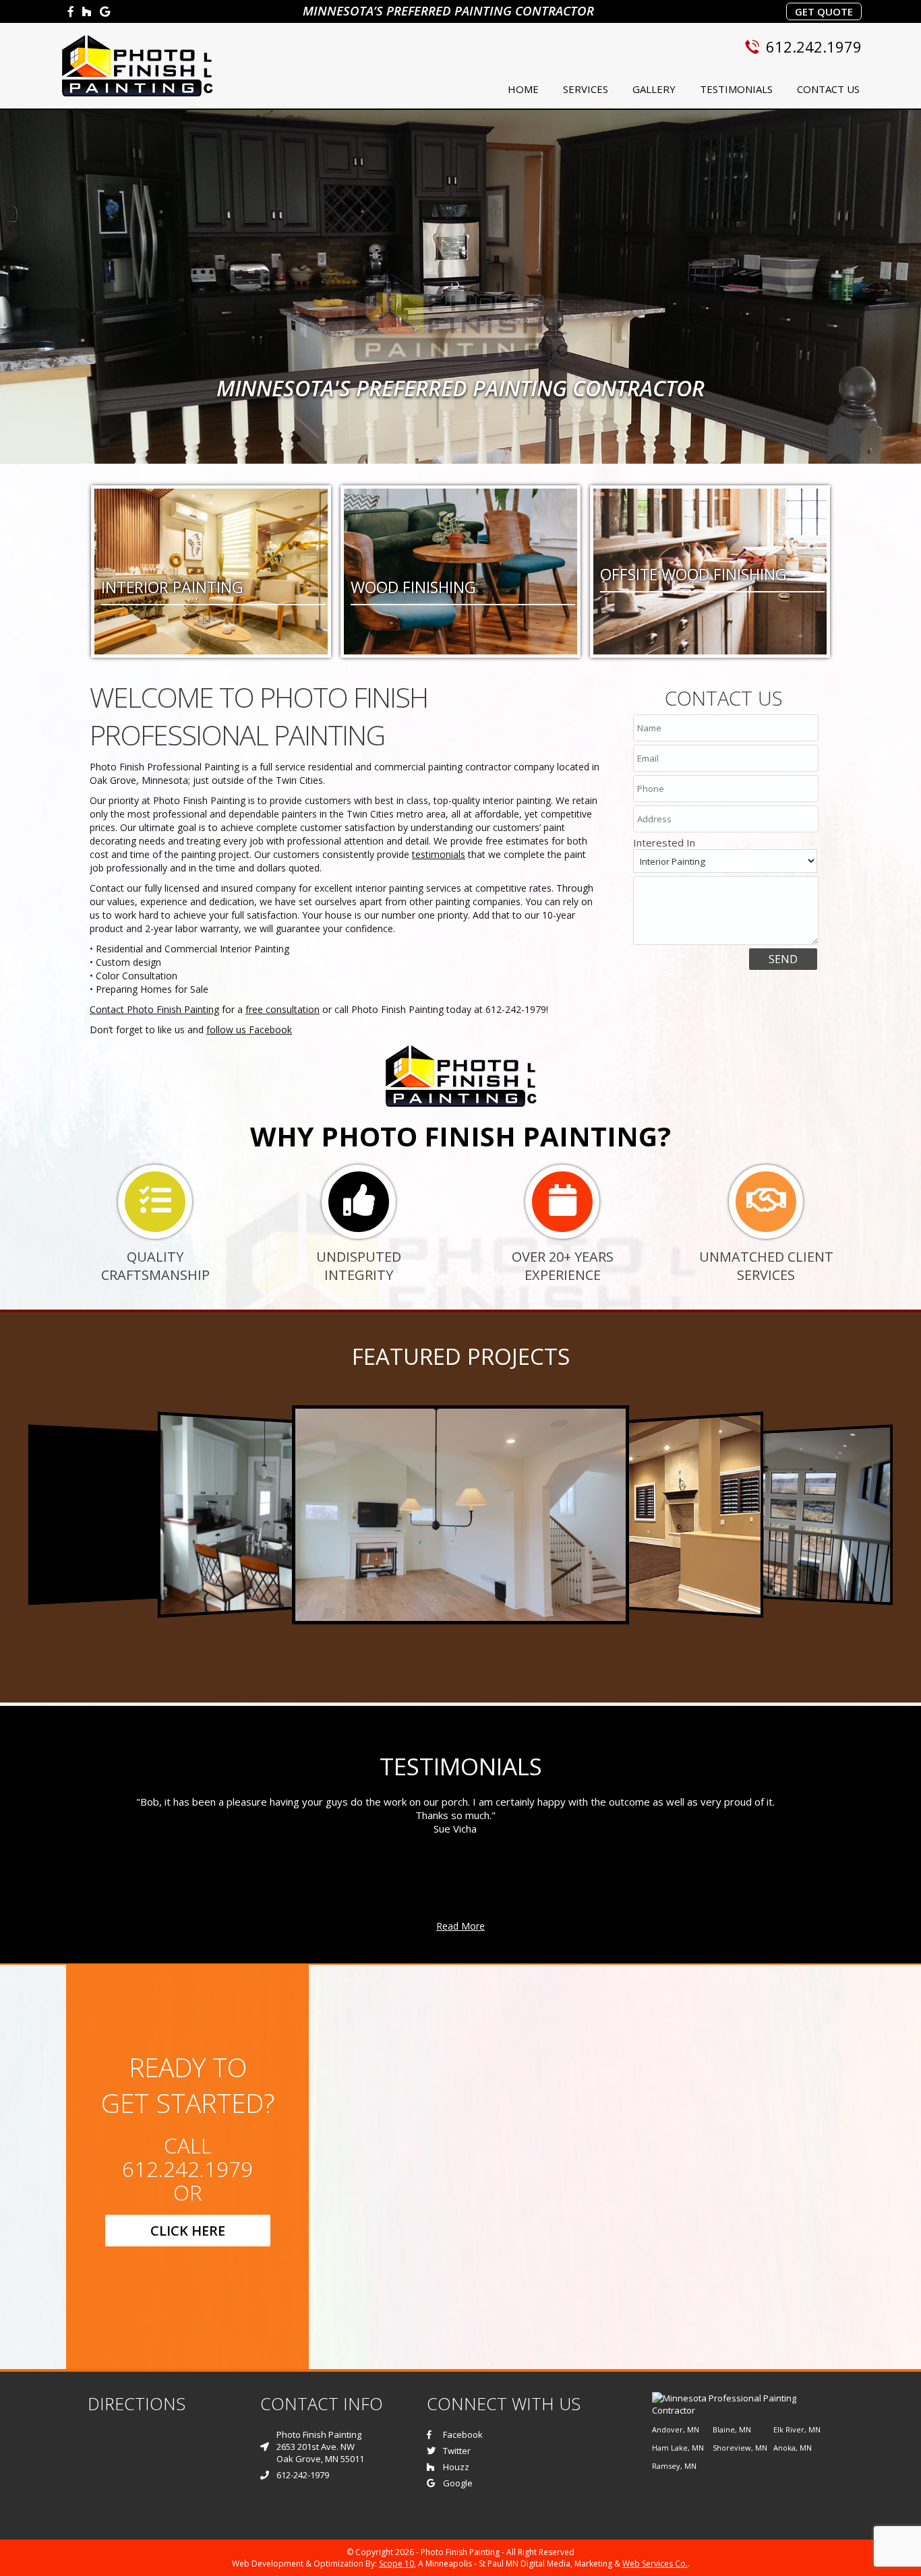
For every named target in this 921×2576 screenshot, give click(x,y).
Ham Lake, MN (678, 2448)
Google (458, 2483)
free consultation (283, 1009)
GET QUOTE (824, 11)
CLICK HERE (188, 2231)
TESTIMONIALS (736, 89)
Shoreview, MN (740, 2448)
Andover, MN (676, 2429)
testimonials (439, 854)
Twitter (457, 2451)
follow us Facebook (249, 1030)
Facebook (463, 2434)
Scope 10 (396, 2564)
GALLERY (654, 89)
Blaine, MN (732, 2429)
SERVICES (586, 89)
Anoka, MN (793, 2448)
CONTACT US (828, 89)
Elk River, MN (797, 2429)
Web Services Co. (655, 2564)
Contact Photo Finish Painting (154, 1009)
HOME (523, 89)
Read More (460, 1926)
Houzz (456, 2467)
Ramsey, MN (674, 2466)
